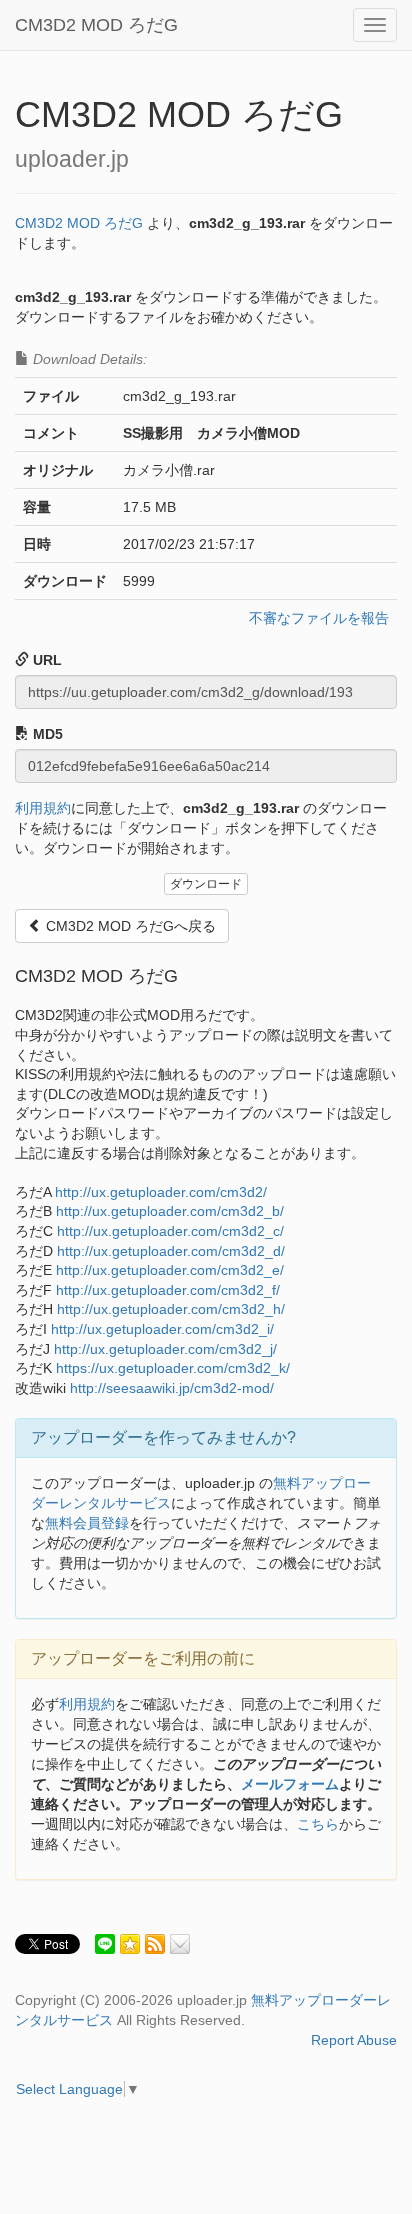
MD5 (46, 734)
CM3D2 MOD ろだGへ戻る (129, 926)
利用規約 (43, 808)
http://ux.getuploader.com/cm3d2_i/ (162, 1329)
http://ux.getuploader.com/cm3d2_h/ (171, 1309)
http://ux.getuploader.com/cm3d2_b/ (170, 1211)
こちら (318, 1824)
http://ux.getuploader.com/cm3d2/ (161, 1192)
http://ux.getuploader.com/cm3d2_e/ (170, 1270)
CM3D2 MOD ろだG (96, 25)
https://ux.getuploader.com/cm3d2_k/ (173, 1368)
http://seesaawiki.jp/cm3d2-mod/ (172, 1388)
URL (45, 660)
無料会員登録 (87, 1523)
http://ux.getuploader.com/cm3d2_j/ (165, 1349)
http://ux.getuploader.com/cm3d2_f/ (168, 1290)
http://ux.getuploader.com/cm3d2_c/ (170, 1231)
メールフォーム (290, 1784)
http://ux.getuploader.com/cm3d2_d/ (171, 1251)
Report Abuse (354, 2040)
